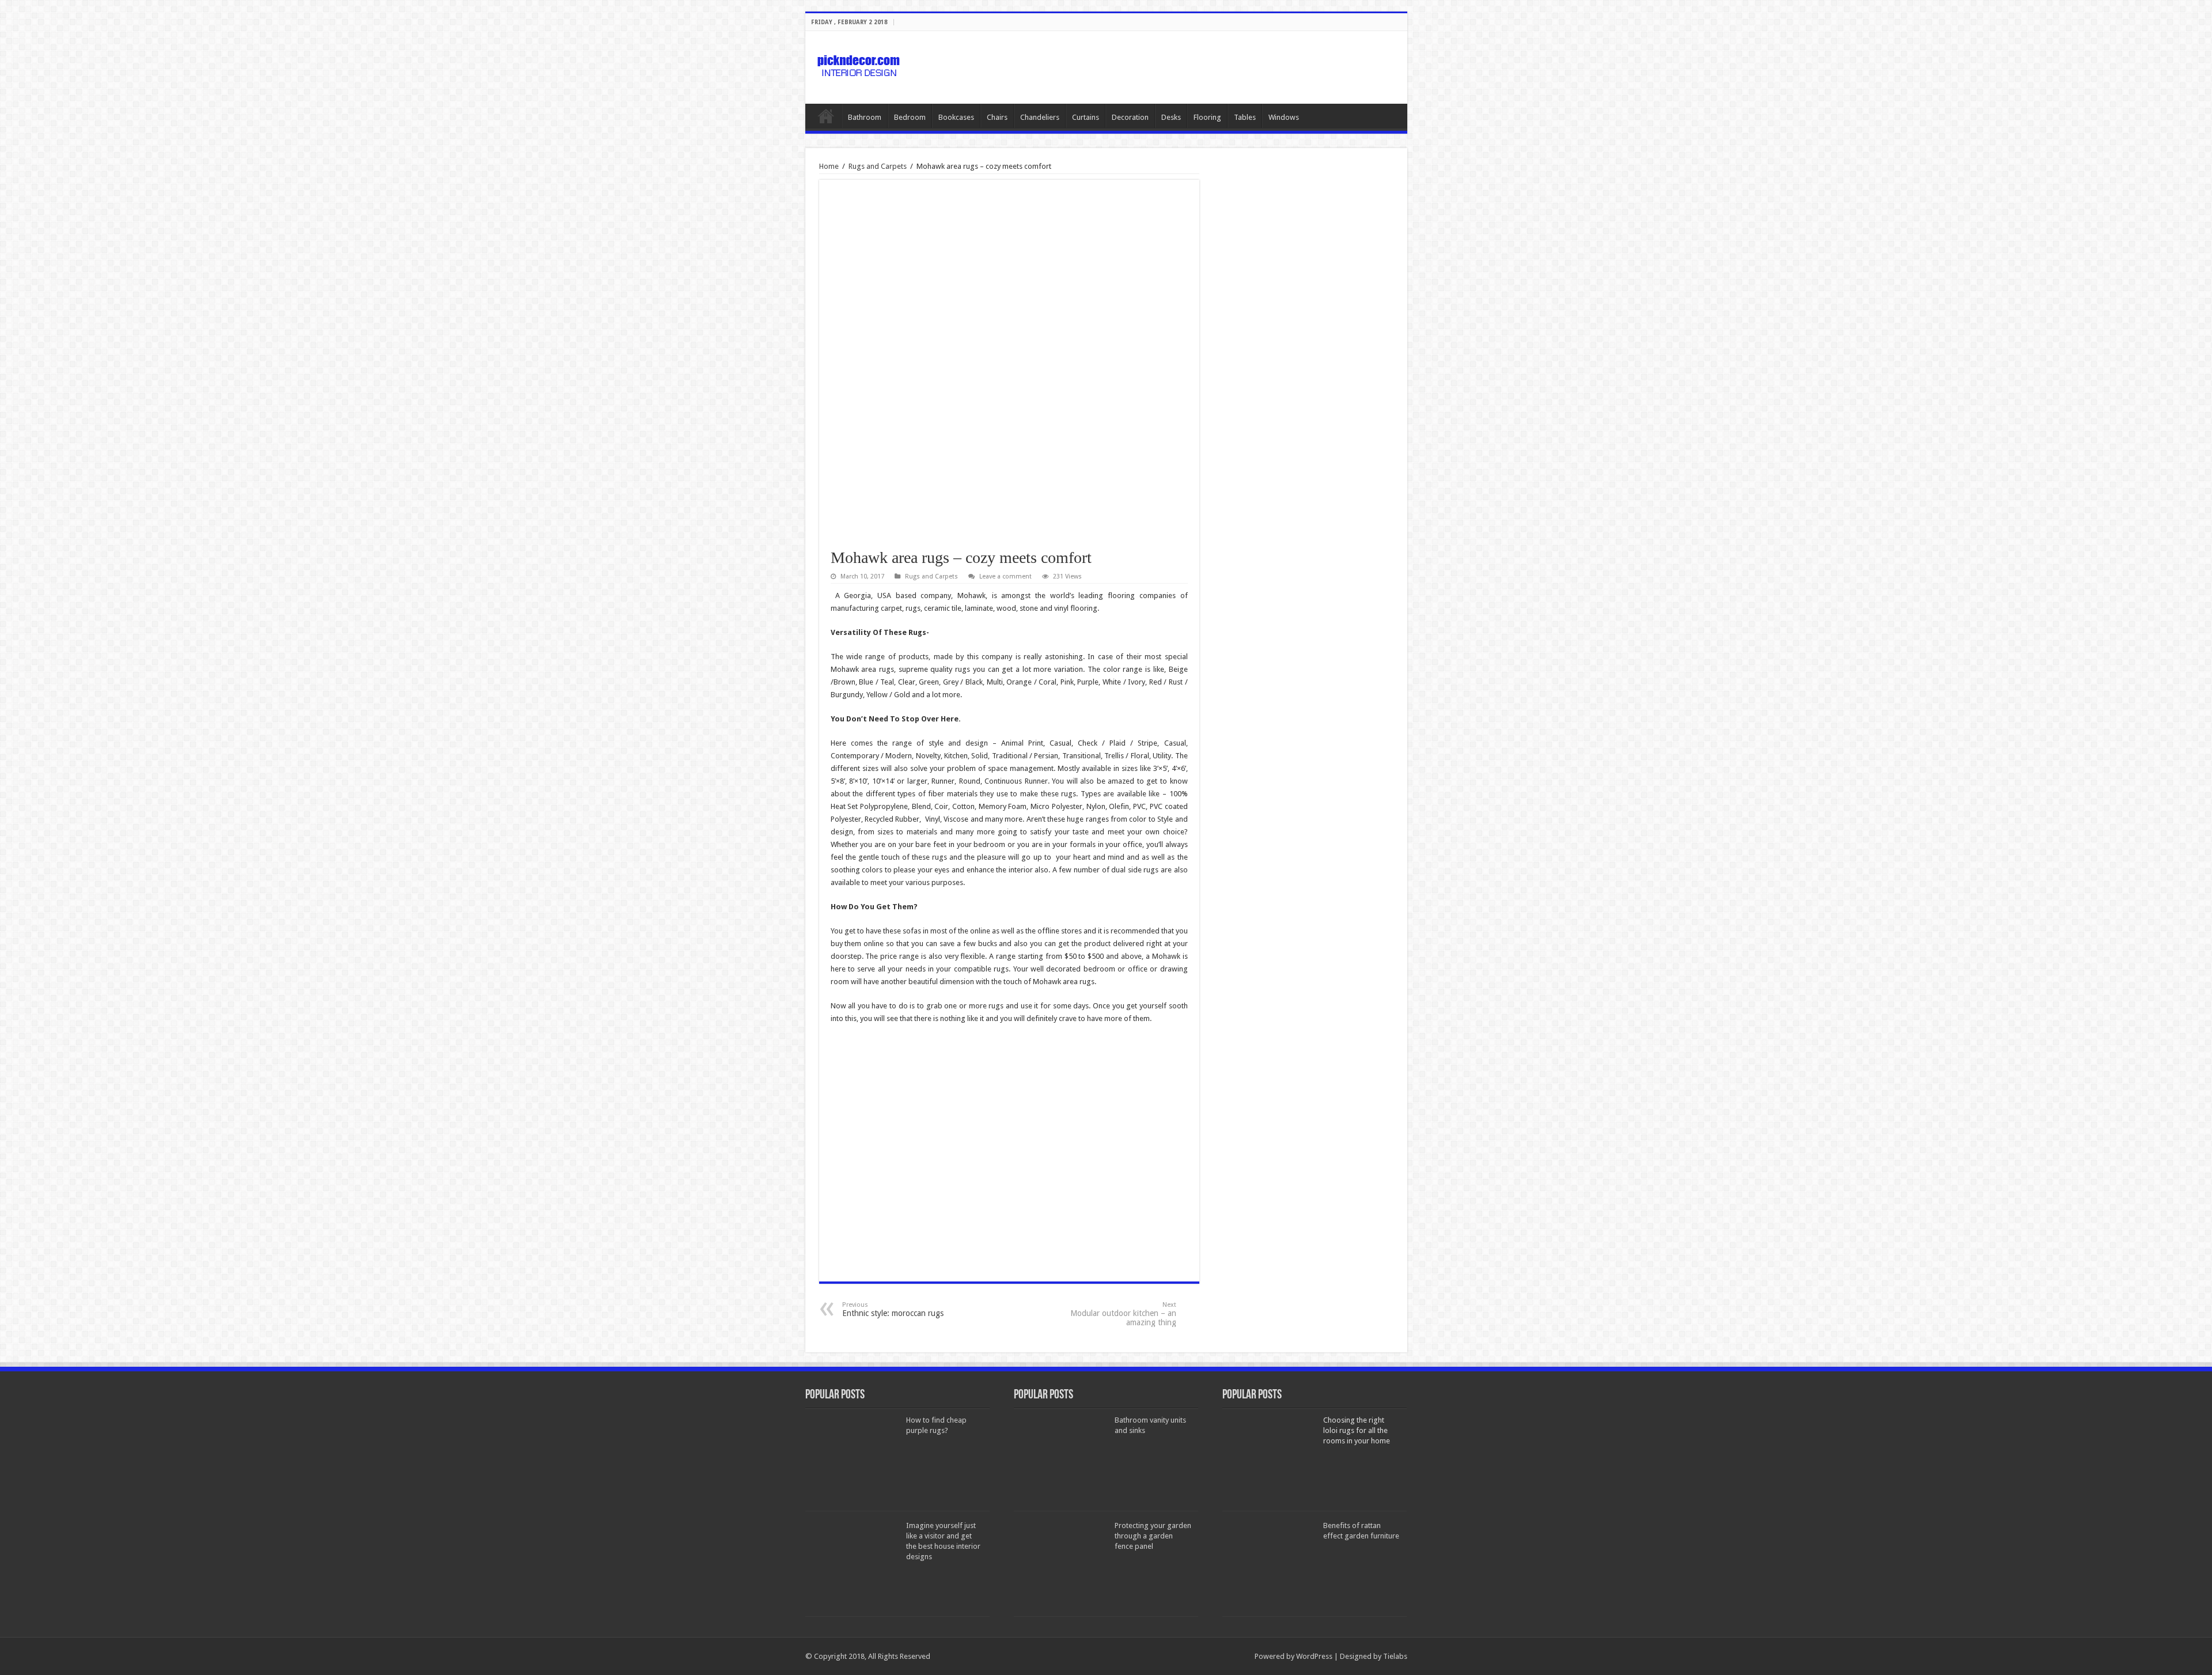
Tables (1245, 117)
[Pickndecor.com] (860, 65)
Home (826, 116)
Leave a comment (1005, 576)
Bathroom (865, 117)
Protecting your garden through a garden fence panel (1153, 1536)
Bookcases (956, 117)
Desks (1171, 117)
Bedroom (910, 117)
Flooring (1207, 117)
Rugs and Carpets (878, 166)
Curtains (1086, 117)
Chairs (997, 117)
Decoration (1130, 117)
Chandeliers (1040, 117)
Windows (1284, 117)
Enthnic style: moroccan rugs (893, 1309)
